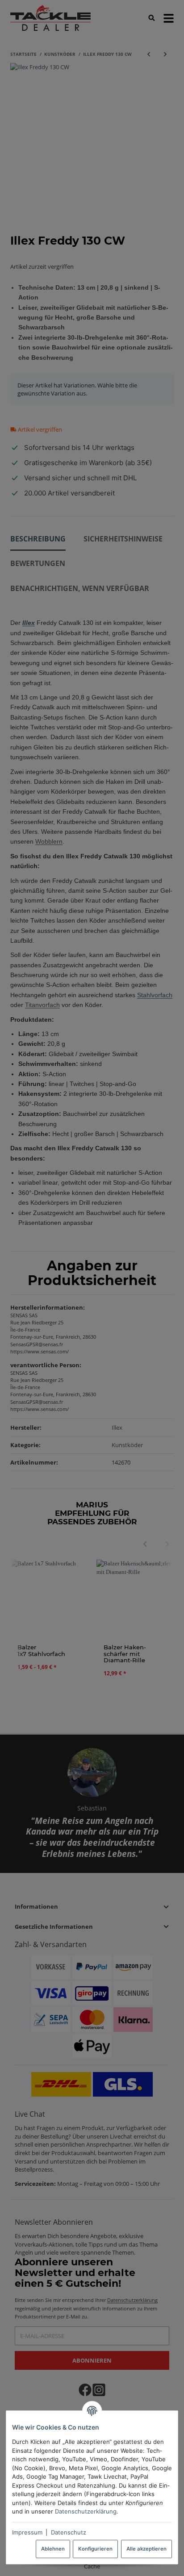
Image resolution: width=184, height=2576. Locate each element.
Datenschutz (69, 2532)
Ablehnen (53, 2549)
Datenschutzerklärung (86, 2511)
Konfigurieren (95, 2549)
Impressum (27, 2532)
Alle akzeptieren (146, 2549)
